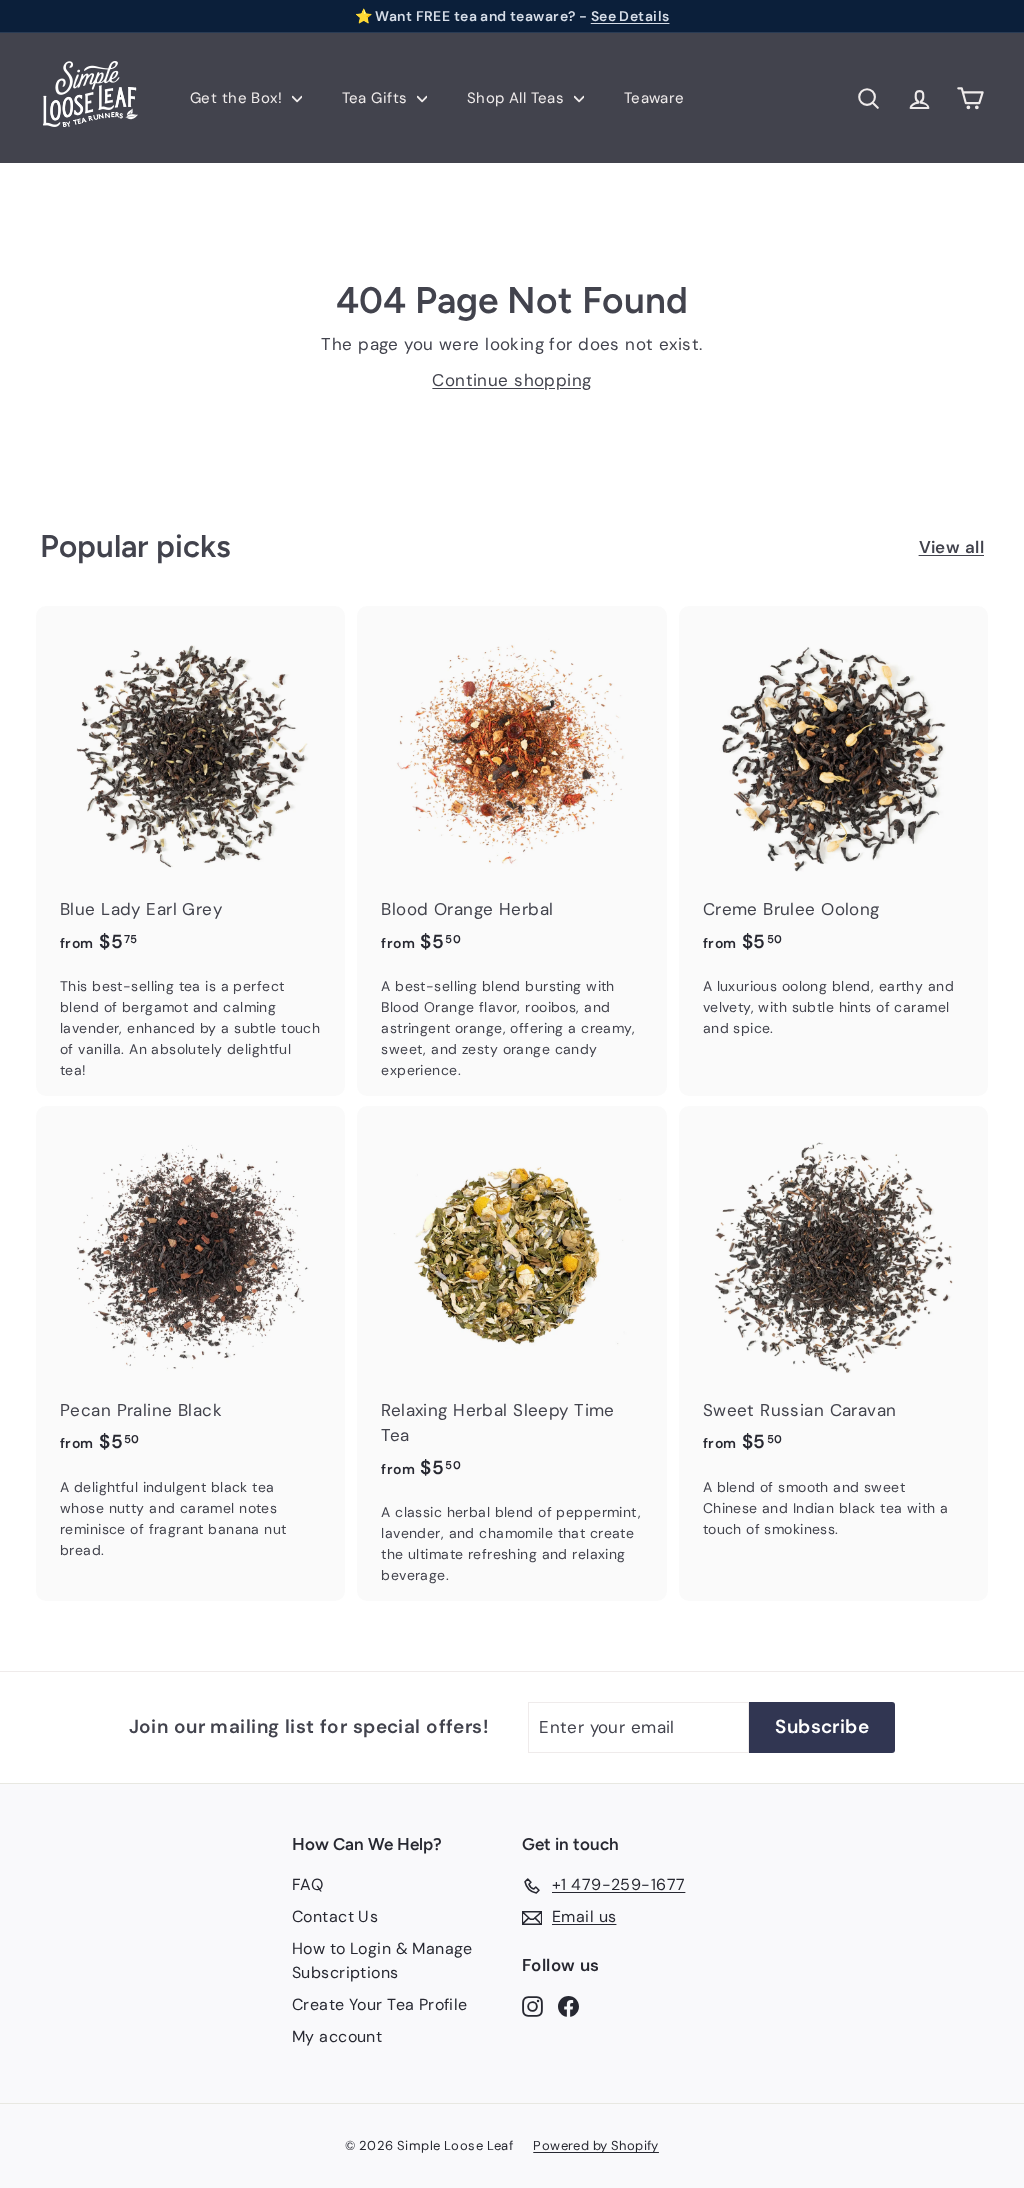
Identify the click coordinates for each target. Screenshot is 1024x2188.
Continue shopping (511, 380)
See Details (630, 16)
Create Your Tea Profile (380, 2004)
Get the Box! (238, 98)
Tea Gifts (377, 98)
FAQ (307, 1884)
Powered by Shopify (596, 2145)
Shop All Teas (518, 98)
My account (337, 2036)
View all (951, 547)
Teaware (654, 98)
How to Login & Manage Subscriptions (382, 1960)
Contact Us (335, 1916)
